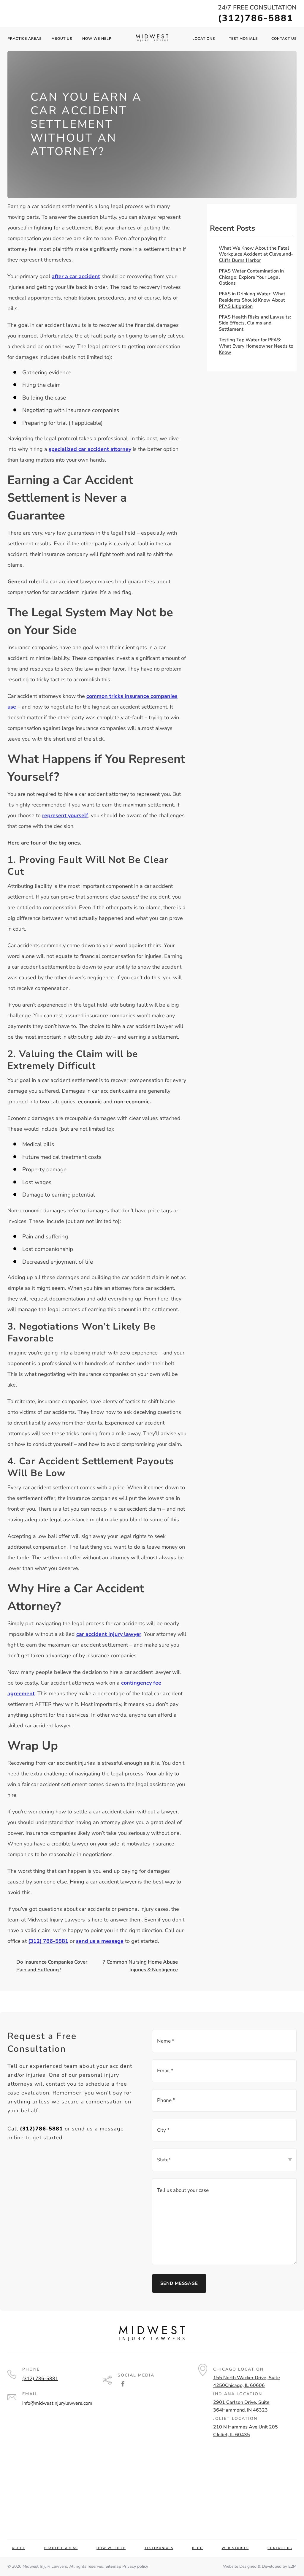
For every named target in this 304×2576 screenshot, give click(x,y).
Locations (204, 39)
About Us (62, 39)
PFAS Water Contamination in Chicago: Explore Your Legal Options (251, 277)
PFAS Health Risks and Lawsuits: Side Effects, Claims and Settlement (255, 323)
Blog (197, 2548)
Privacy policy (135, 2566)
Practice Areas (24, 39)
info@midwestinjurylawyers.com (57, 2403)
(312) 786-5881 (40, 2379)
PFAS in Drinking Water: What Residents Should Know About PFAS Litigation (252, 300)
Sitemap (113, 2566)
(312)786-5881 (256, 18)
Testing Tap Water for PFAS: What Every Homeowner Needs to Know (256, 346)
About (19, 2548)
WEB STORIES (235, 2548)
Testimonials (243, 39)
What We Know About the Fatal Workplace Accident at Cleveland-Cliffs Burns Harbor (256, 254)
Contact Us (284, 39)
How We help (97, 39)
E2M (292, 2566)
